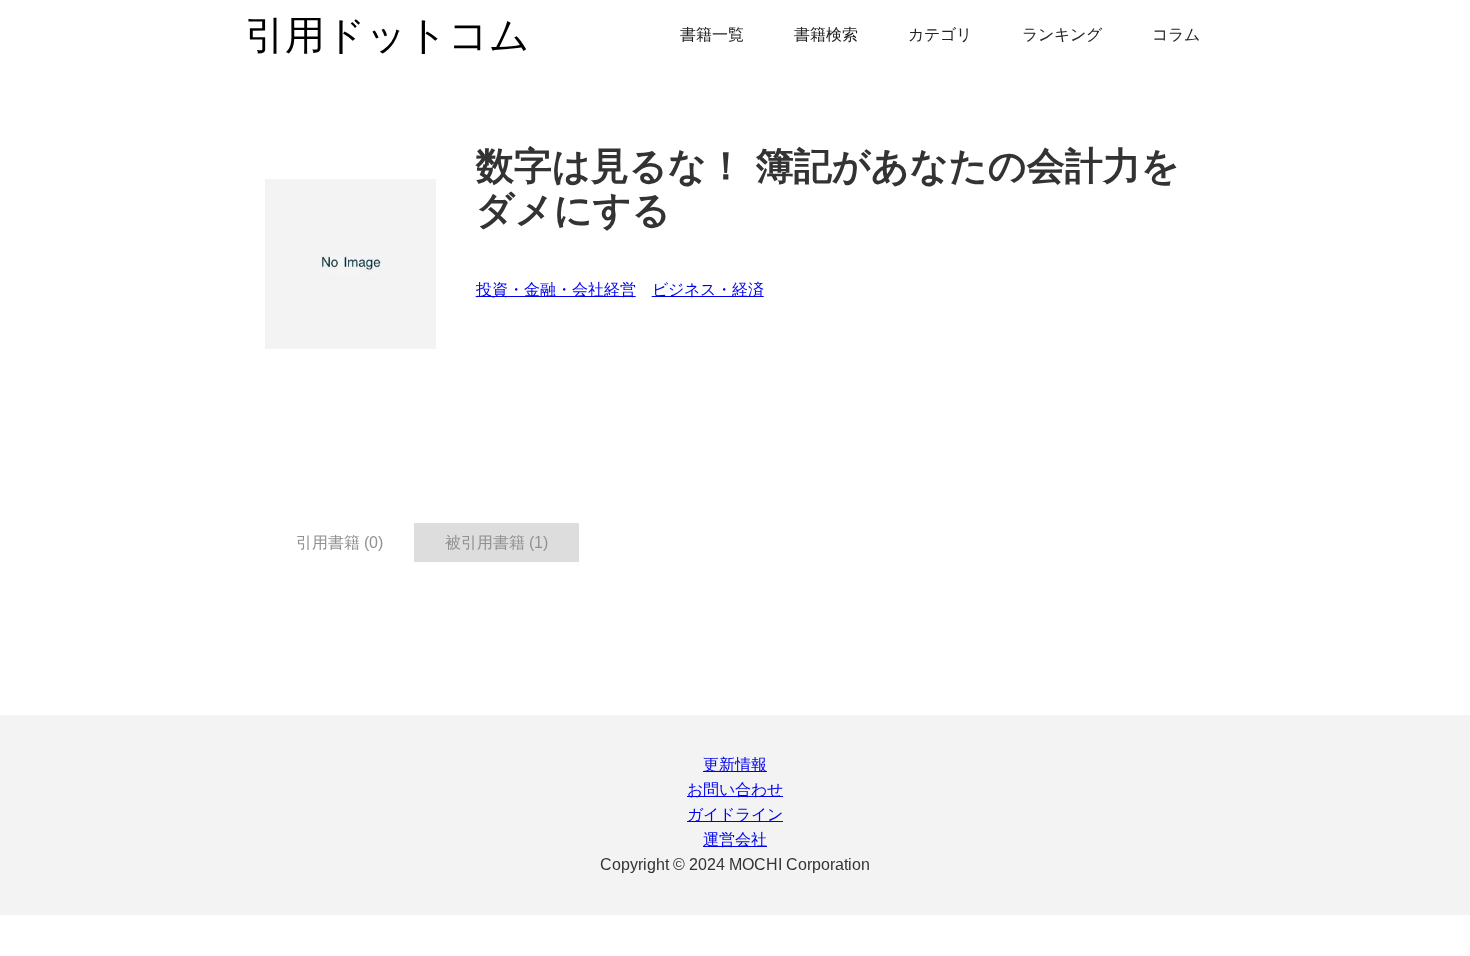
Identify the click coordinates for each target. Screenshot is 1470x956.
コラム (1176, 34)
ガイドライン (735, 814)
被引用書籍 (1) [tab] (496, 542)
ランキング (1062, 34)
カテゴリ (940, 34)
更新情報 (735, 764)
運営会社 (735, 839)
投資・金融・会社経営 (556, 289)
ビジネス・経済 (708, 289)
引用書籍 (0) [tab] (339, 542)
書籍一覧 (712, 34)
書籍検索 (826, 34)
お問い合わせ (735, 789)
